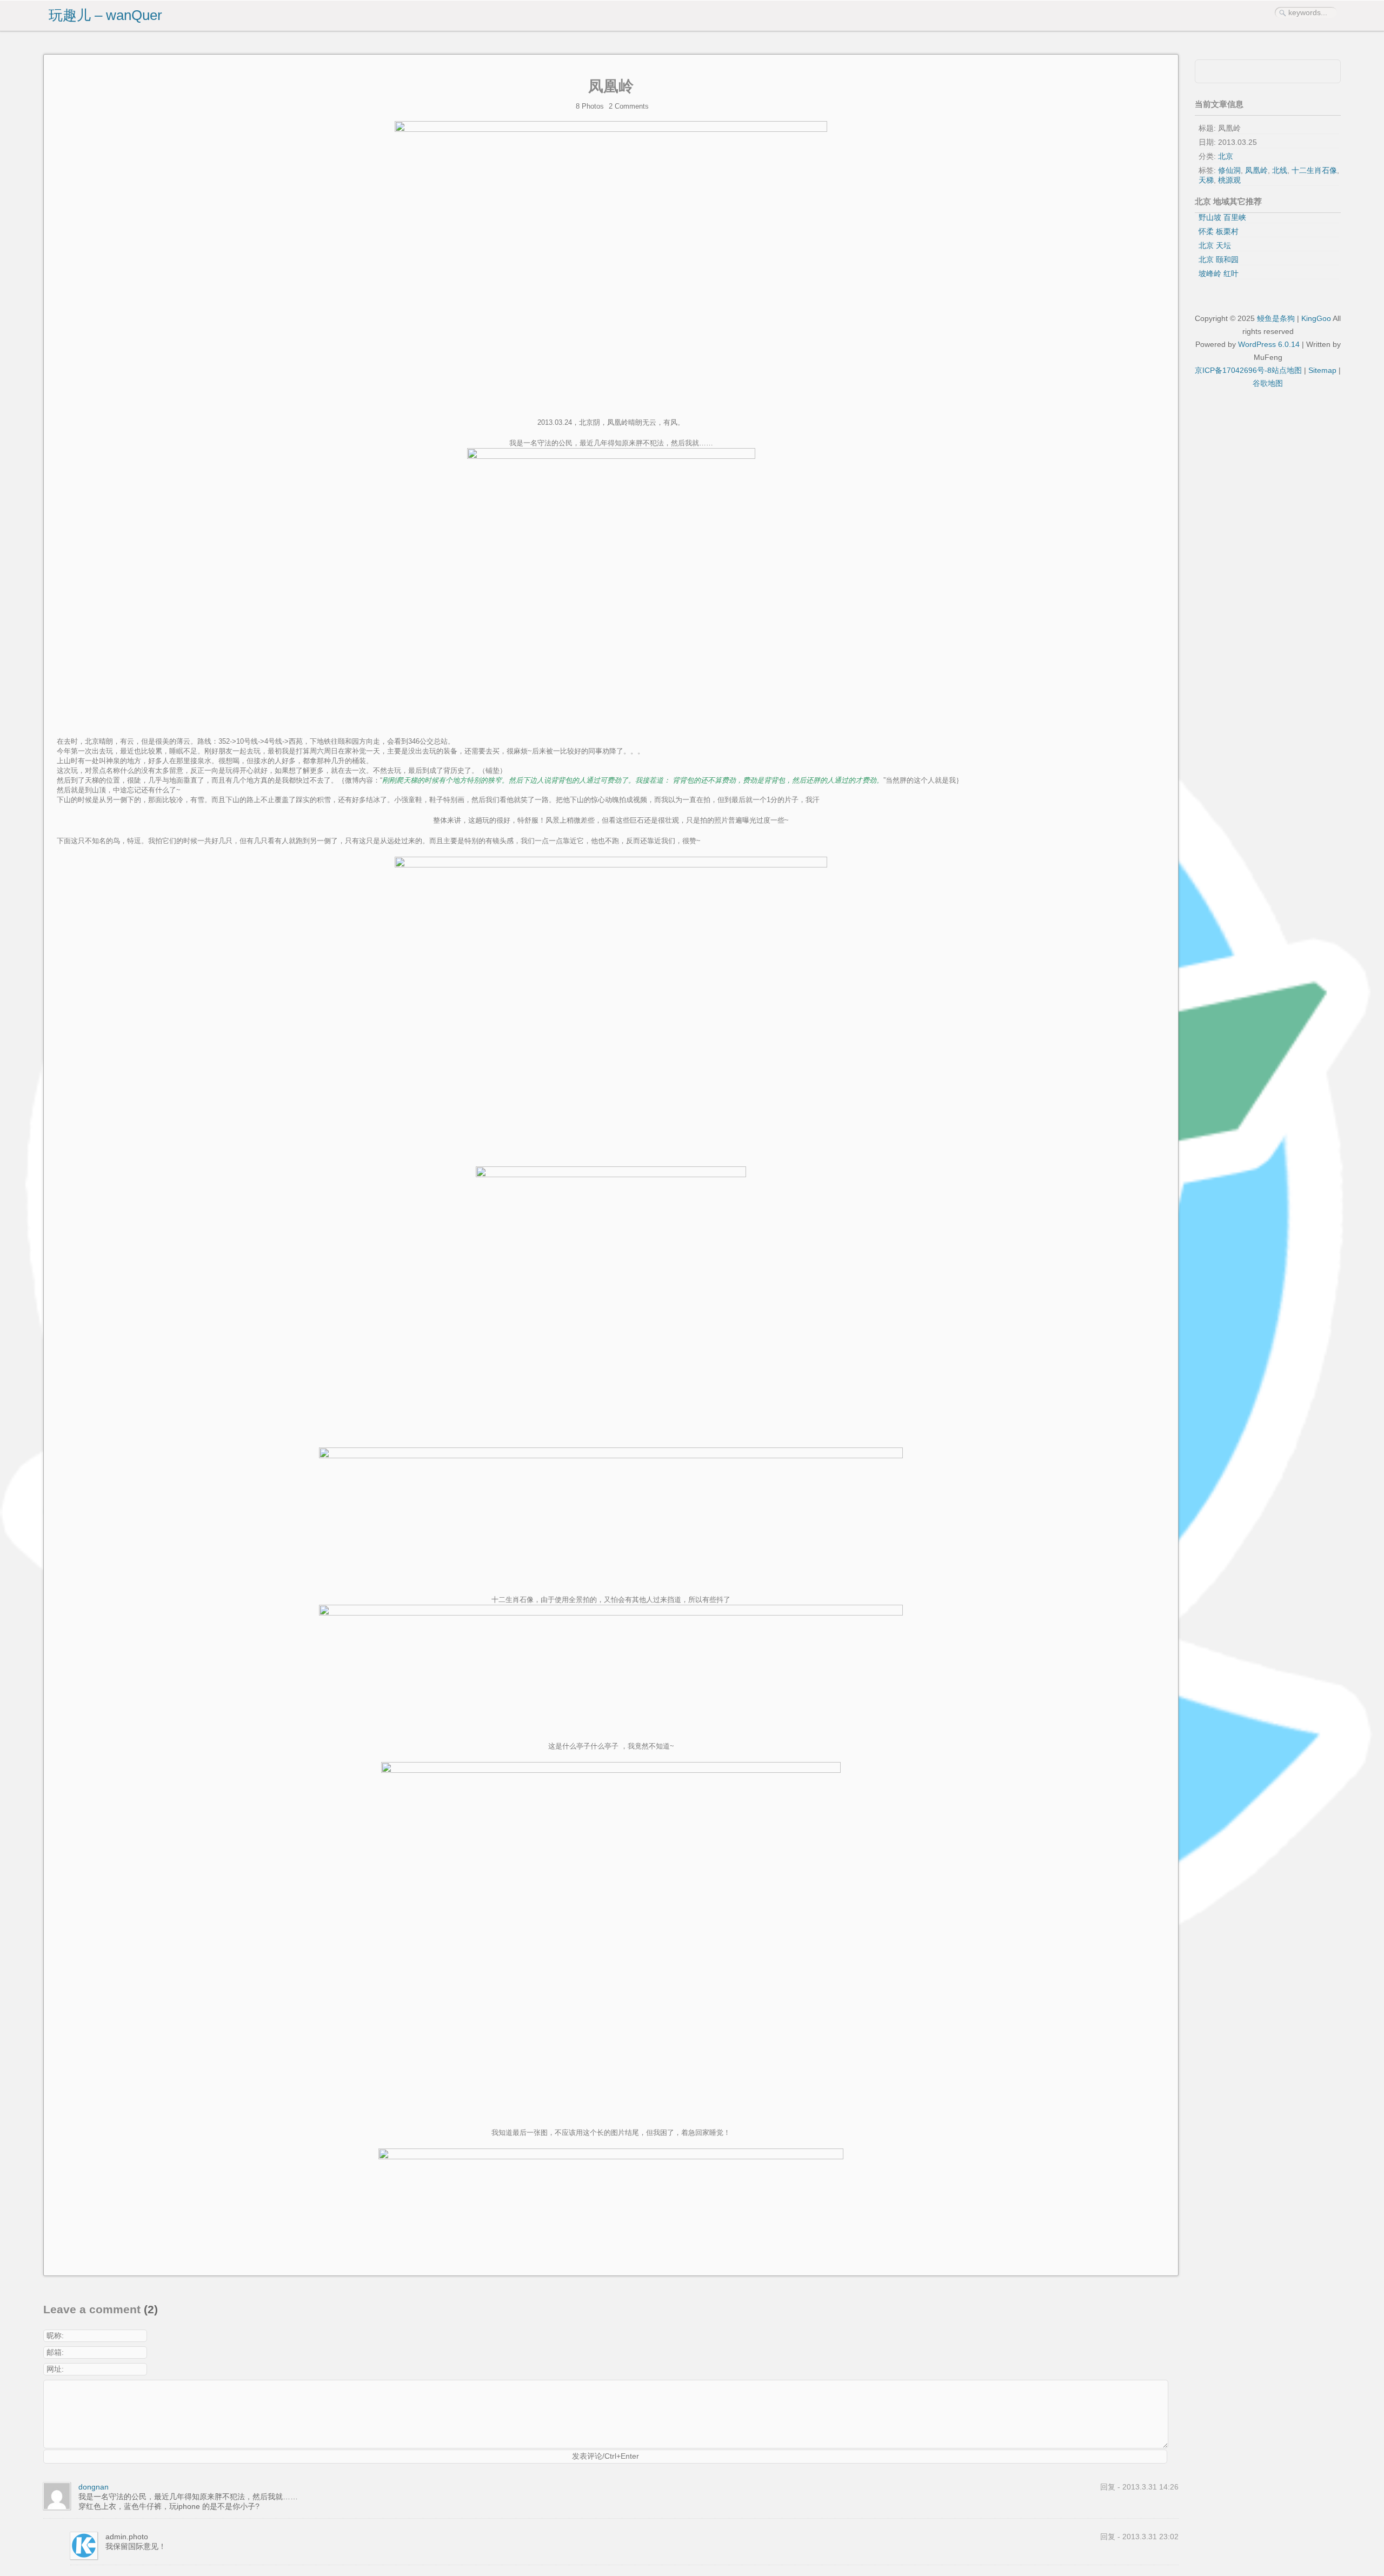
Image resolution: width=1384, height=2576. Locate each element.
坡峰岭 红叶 (1219, 273)
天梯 (1206, 180)
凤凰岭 (611, 86)
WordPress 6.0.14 (1269, 344)
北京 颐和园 (1219, 259)
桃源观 (1229, 180)
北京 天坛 (1215, 245)
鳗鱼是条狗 (1276, 318)
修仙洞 (1229, 170)
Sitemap (1322, 370)
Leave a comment (92, 2310)
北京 (1226, 156)
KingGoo (1316, 318)
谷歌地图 (1268, 383)
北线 (1280, 170)
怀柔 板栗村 (1219, 231)
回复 (1108, 2487)
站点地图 (1287, 370)
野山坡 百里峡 (1222, 217)
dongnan (94, 2487)
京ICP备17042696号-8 (1233, 370)
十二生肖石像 (1314, 170)
